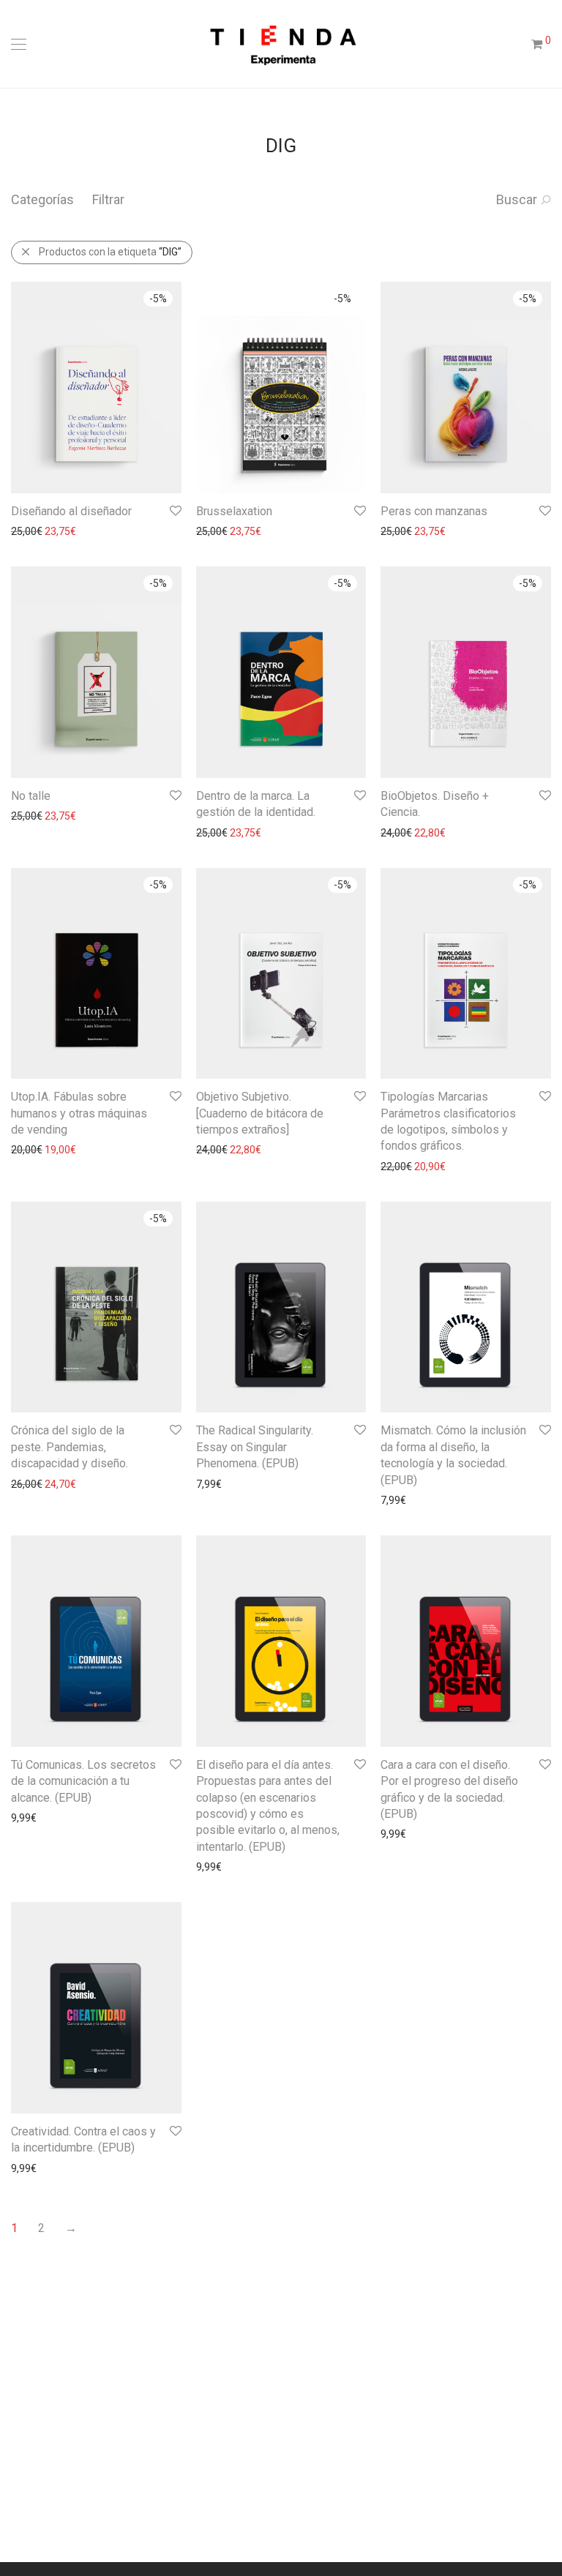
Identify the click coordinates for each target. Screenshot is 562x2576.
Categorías (42, 199)
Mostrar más (33, 531)
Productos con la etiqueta (110, 252)
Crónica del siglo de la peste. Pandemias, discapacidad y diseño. (70, 1447)
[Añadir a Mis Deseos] (175, 511)
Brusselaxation (234, 511)
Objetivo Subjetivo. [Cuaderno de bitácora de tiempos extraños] (260, 1113)
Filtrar (108, 199)
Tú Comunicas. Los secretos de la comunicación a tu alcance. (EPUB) (83, 1781)
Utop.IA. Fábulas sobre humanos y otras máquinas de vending (79, 1113)
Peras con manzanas (434, 511)
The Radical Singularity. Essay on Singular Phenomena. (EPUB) (255, 1447)
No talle (31, 796)
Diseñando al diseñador (71, 511)
